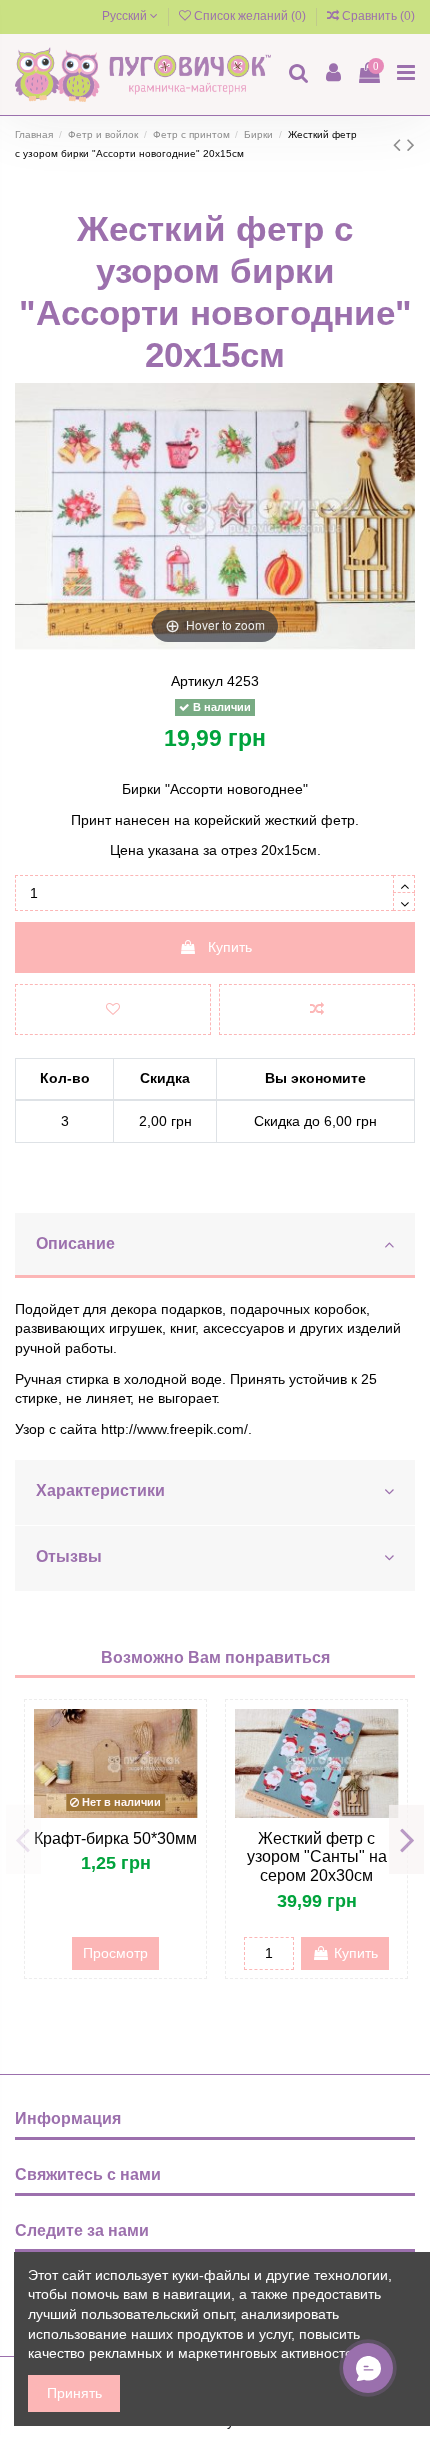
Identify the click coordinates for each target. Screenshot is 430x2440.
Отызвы (69, 1556)
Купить (230, 947)
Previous (23, 1839)
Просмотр (115, 1953)
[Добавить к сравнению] (317, 1009)
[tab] (215, 1246)
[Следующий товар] (411, 144)
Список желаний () (250, 16)
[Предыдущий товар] (400, 144)
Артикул (197, 681)
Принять (74, 2393)
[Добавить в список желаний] (113, 1009)
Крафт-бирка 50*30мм (115, 1838)
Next (406, 1839)
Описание (75, 1243)
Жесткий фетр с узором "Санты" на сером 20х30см (317, 1857)
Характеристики (100, 1490)
